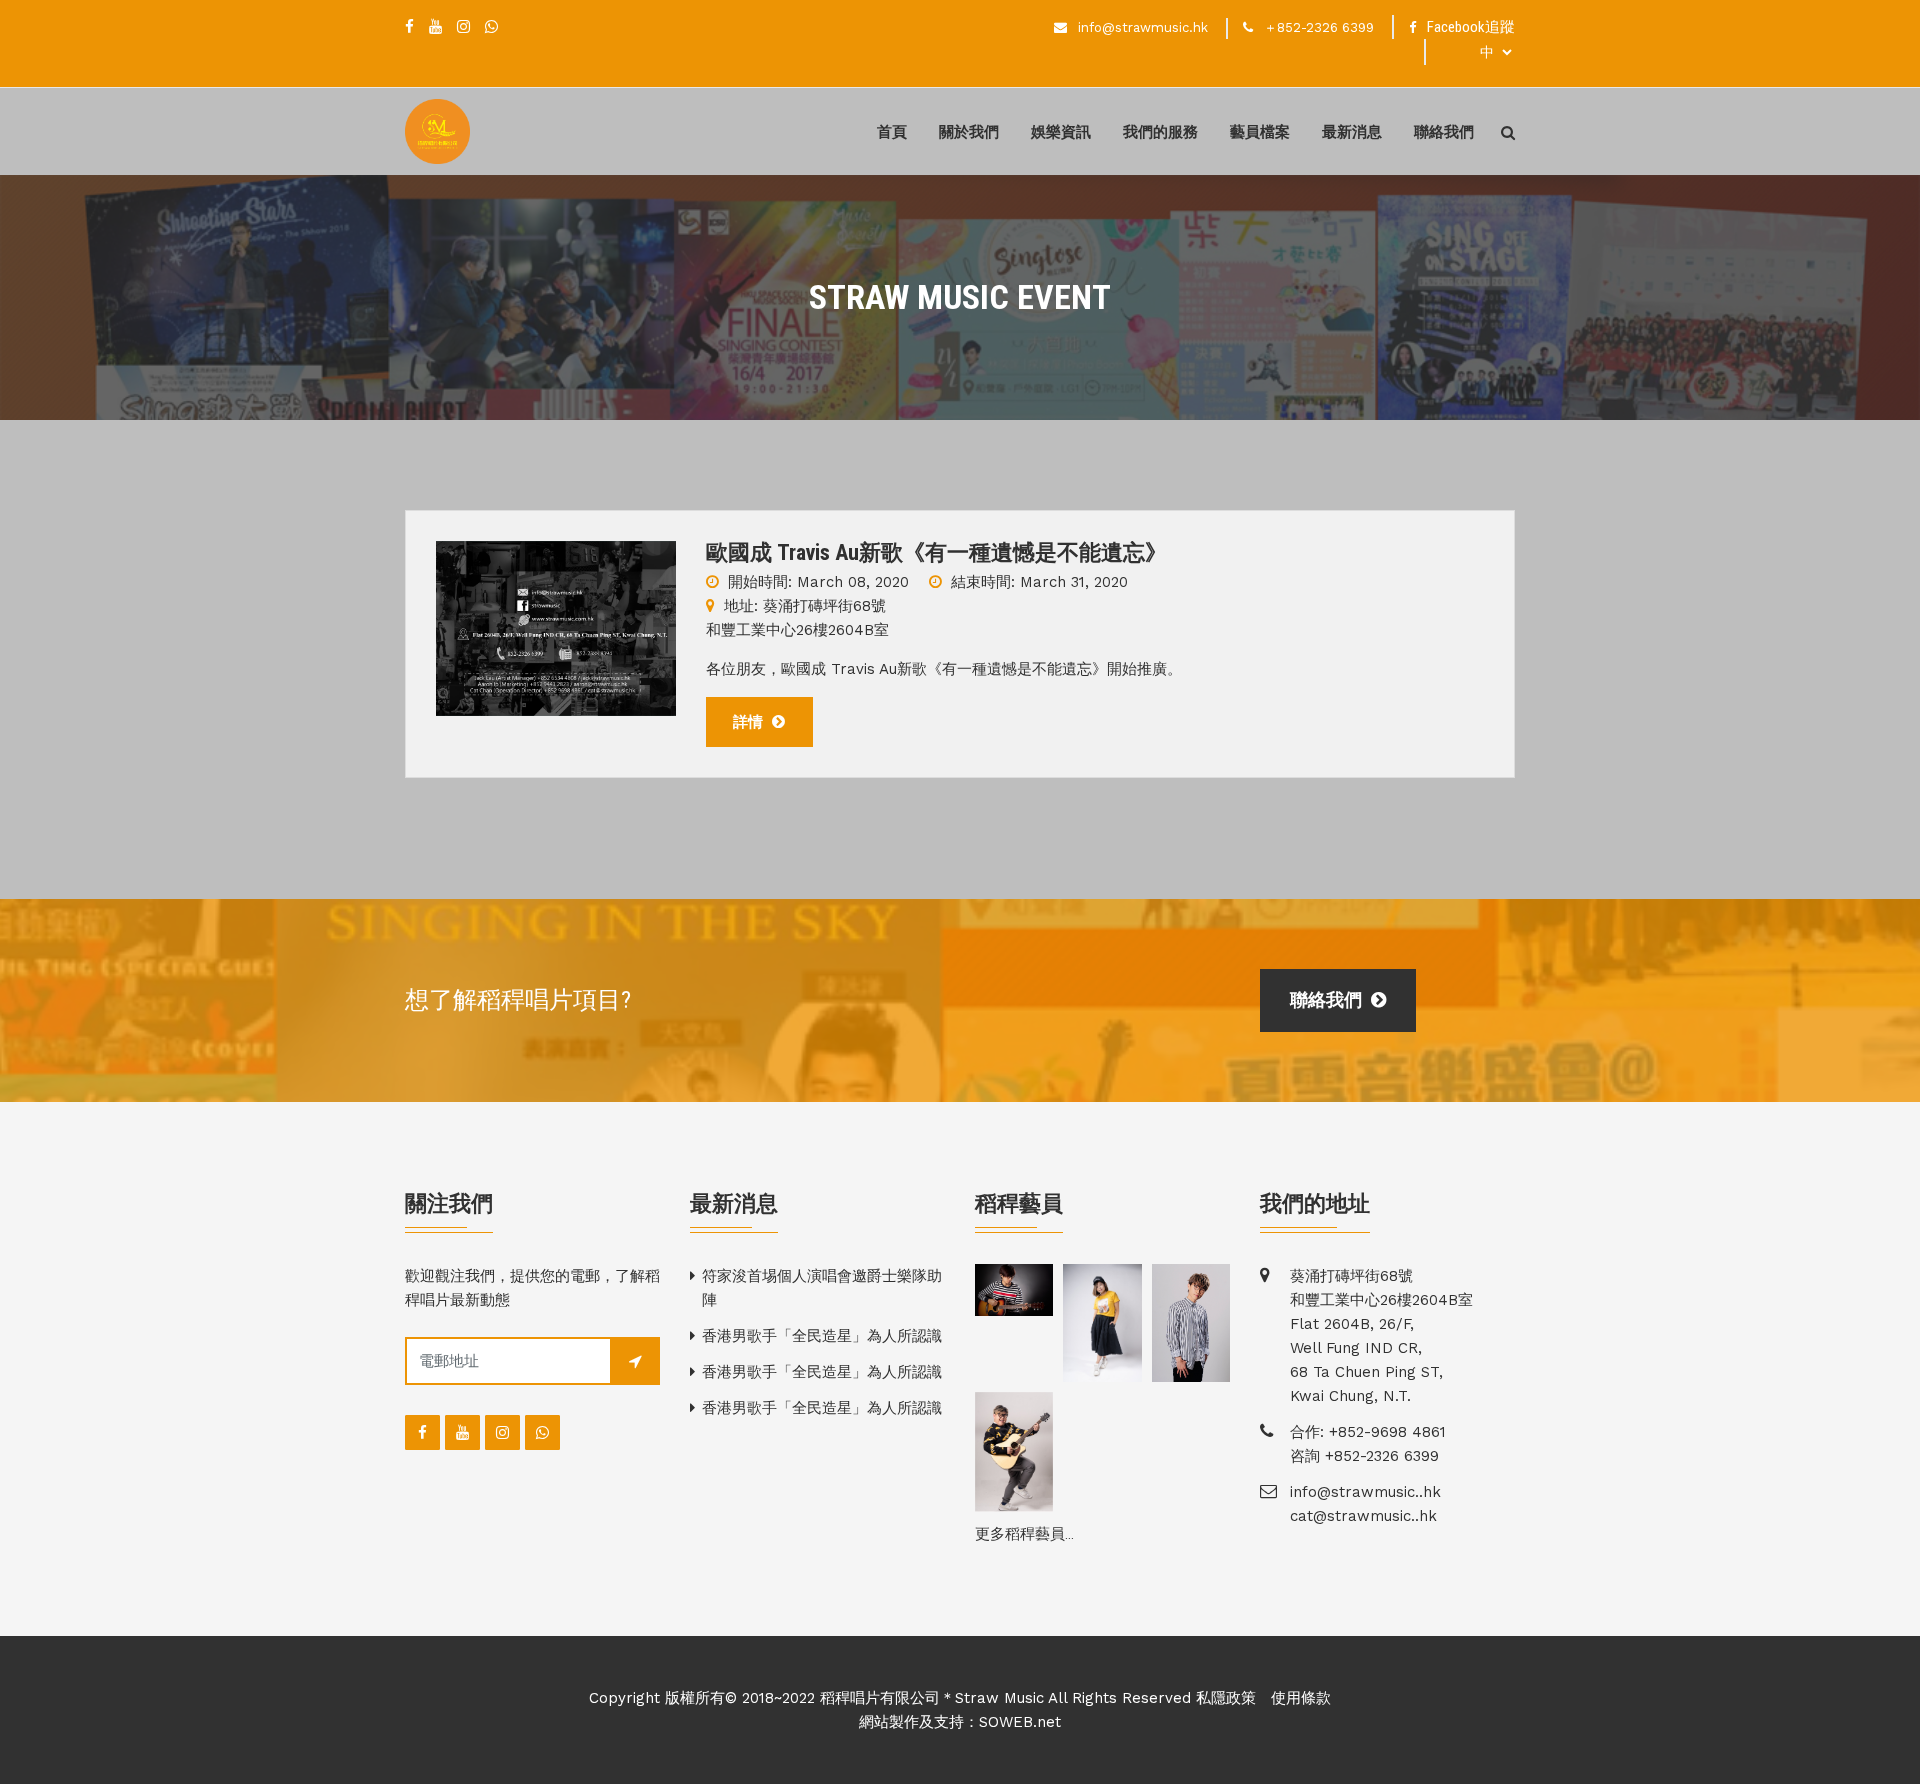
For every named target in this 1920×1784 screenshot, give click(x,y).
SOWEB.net (1020, 1722)
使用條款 (1301, 1698)
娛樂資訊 (1061, 132)
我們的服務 (1160, 132)
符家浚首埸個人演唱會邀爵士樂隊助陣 (822, 1288)
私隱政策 (1226, 1698)
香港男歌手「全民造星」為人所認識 (822, 1336)
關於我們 (969, 132)
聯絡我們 (1444, 132)
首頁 (892, 132)
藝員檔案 (1260, 132)
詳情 (750, 722)
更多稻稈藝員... (1024, 1534)
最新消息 (1352, 132)
